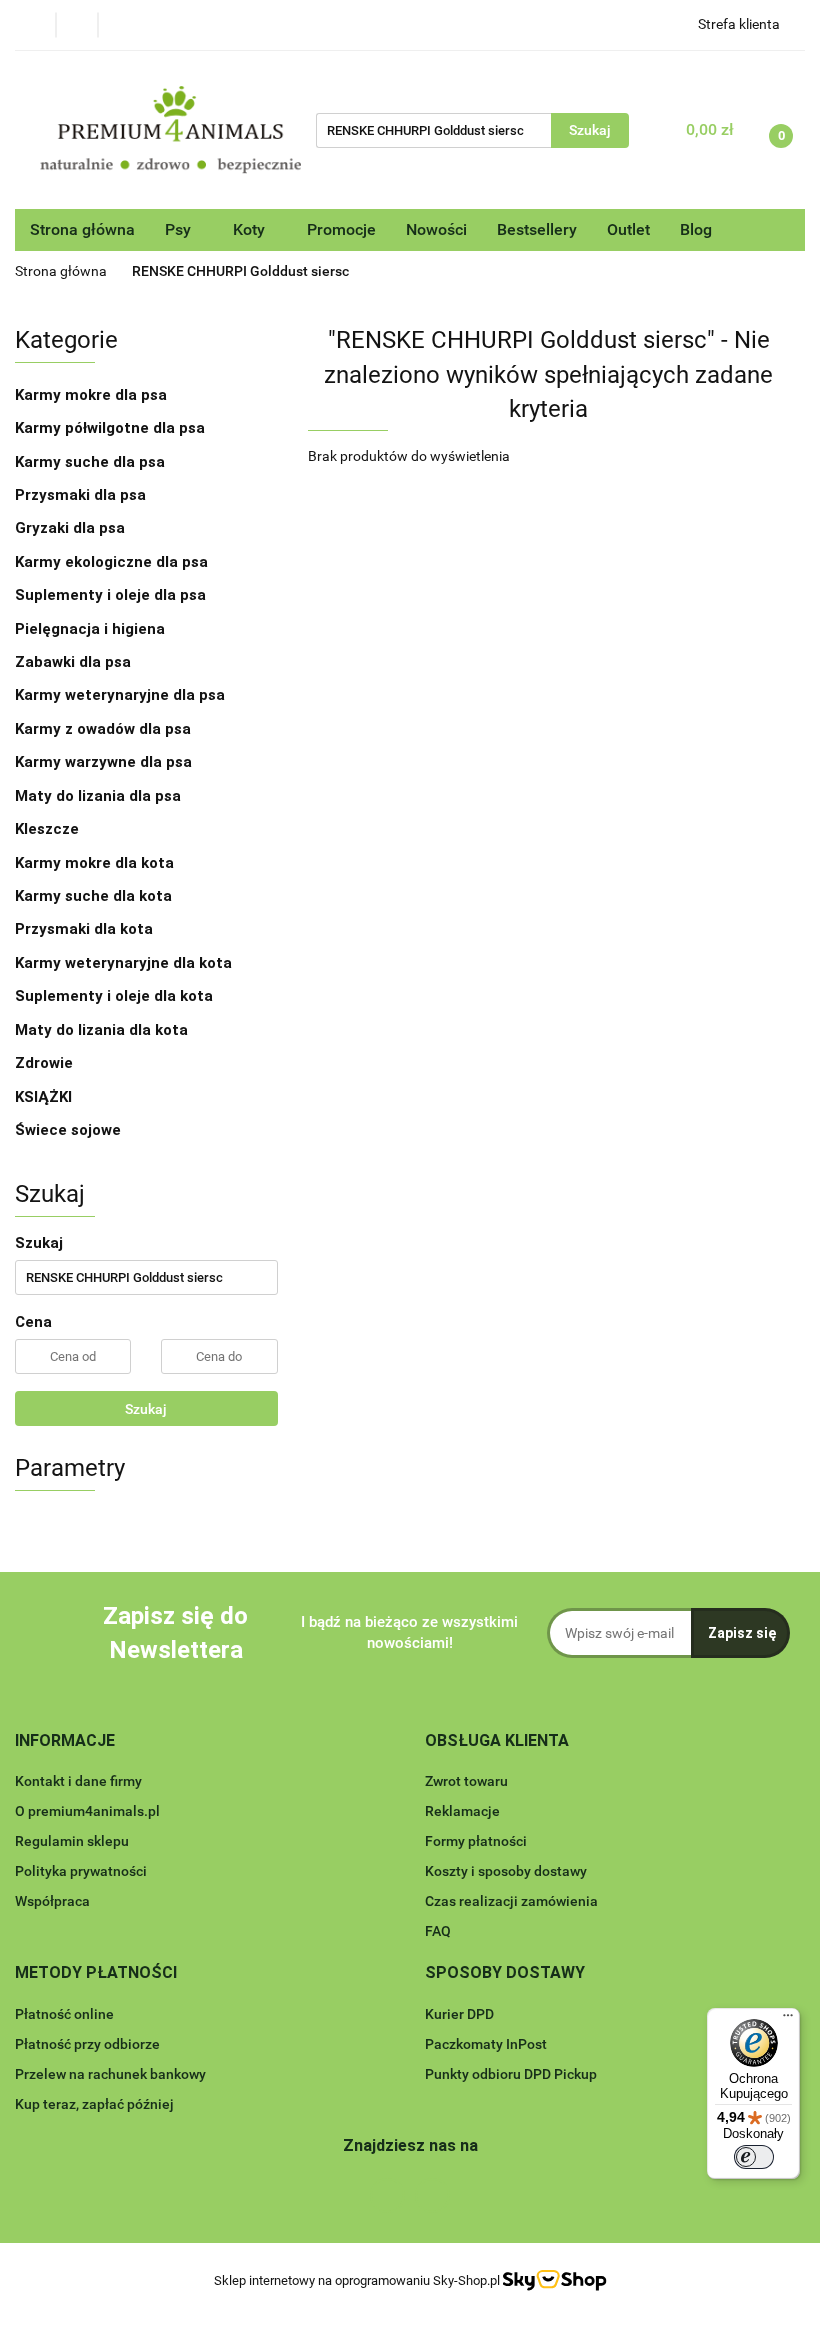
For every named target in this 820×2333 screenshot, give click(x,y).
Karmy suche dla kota (95, 896)
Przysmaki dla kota (86, 929)
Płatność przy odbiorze (87, 2044)
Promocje (341, 229)
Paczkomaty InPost (486, 2044)
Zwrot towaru (466, 1781)
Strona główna (82, 229)
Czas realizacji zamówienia (511, 1901)
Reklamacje (462, 1811)
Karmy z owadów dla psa (105, 729)
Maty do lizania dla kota (101, 1030)
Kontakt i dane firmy (78, 1781)
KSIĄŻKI (43, 1097)
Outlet (628, 229)
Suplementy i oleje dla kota (114, 996)
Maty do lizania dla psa (98, 796)
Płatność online (64, 2014)
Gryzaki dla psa (72, 528)
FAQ (438, 1931)
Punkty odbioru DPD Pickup (511, 2074)
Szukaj (146, 1409)
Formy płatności (476, 1841)
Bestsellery (537, 229)
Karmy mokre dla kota (96, 863)
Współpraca (52, 1901)
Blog (696, 229)
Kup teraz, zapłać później (94, 2104)
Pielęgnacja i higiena (92, 629)
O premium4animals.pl (87, 1811)
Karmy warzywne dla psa (103, 762)
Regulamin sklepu (72, 1841)
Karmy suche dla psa (92, 462)
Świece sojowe (68, 1130)
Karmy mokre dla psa (93, 395)
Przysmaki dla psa (82, 495)
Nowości (436, 229)
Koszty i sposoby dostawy (506, 1871)
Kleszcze (47, 829)
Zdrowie (44, 1063)
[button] (65, 1741)
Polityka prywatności (81, 1871)
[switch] (754, 2157)
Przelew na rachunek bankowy (110, 2074)
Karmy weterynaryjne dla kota (125, 963)
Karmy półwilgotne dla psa (112, 428)
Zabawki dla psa (75, 662)
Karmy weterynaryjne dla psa (122, 695)
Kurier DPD (459, 2014)
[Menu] (788, 2020)
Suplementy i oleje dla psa (112, 595)
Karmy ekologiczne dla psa (113, 562)
